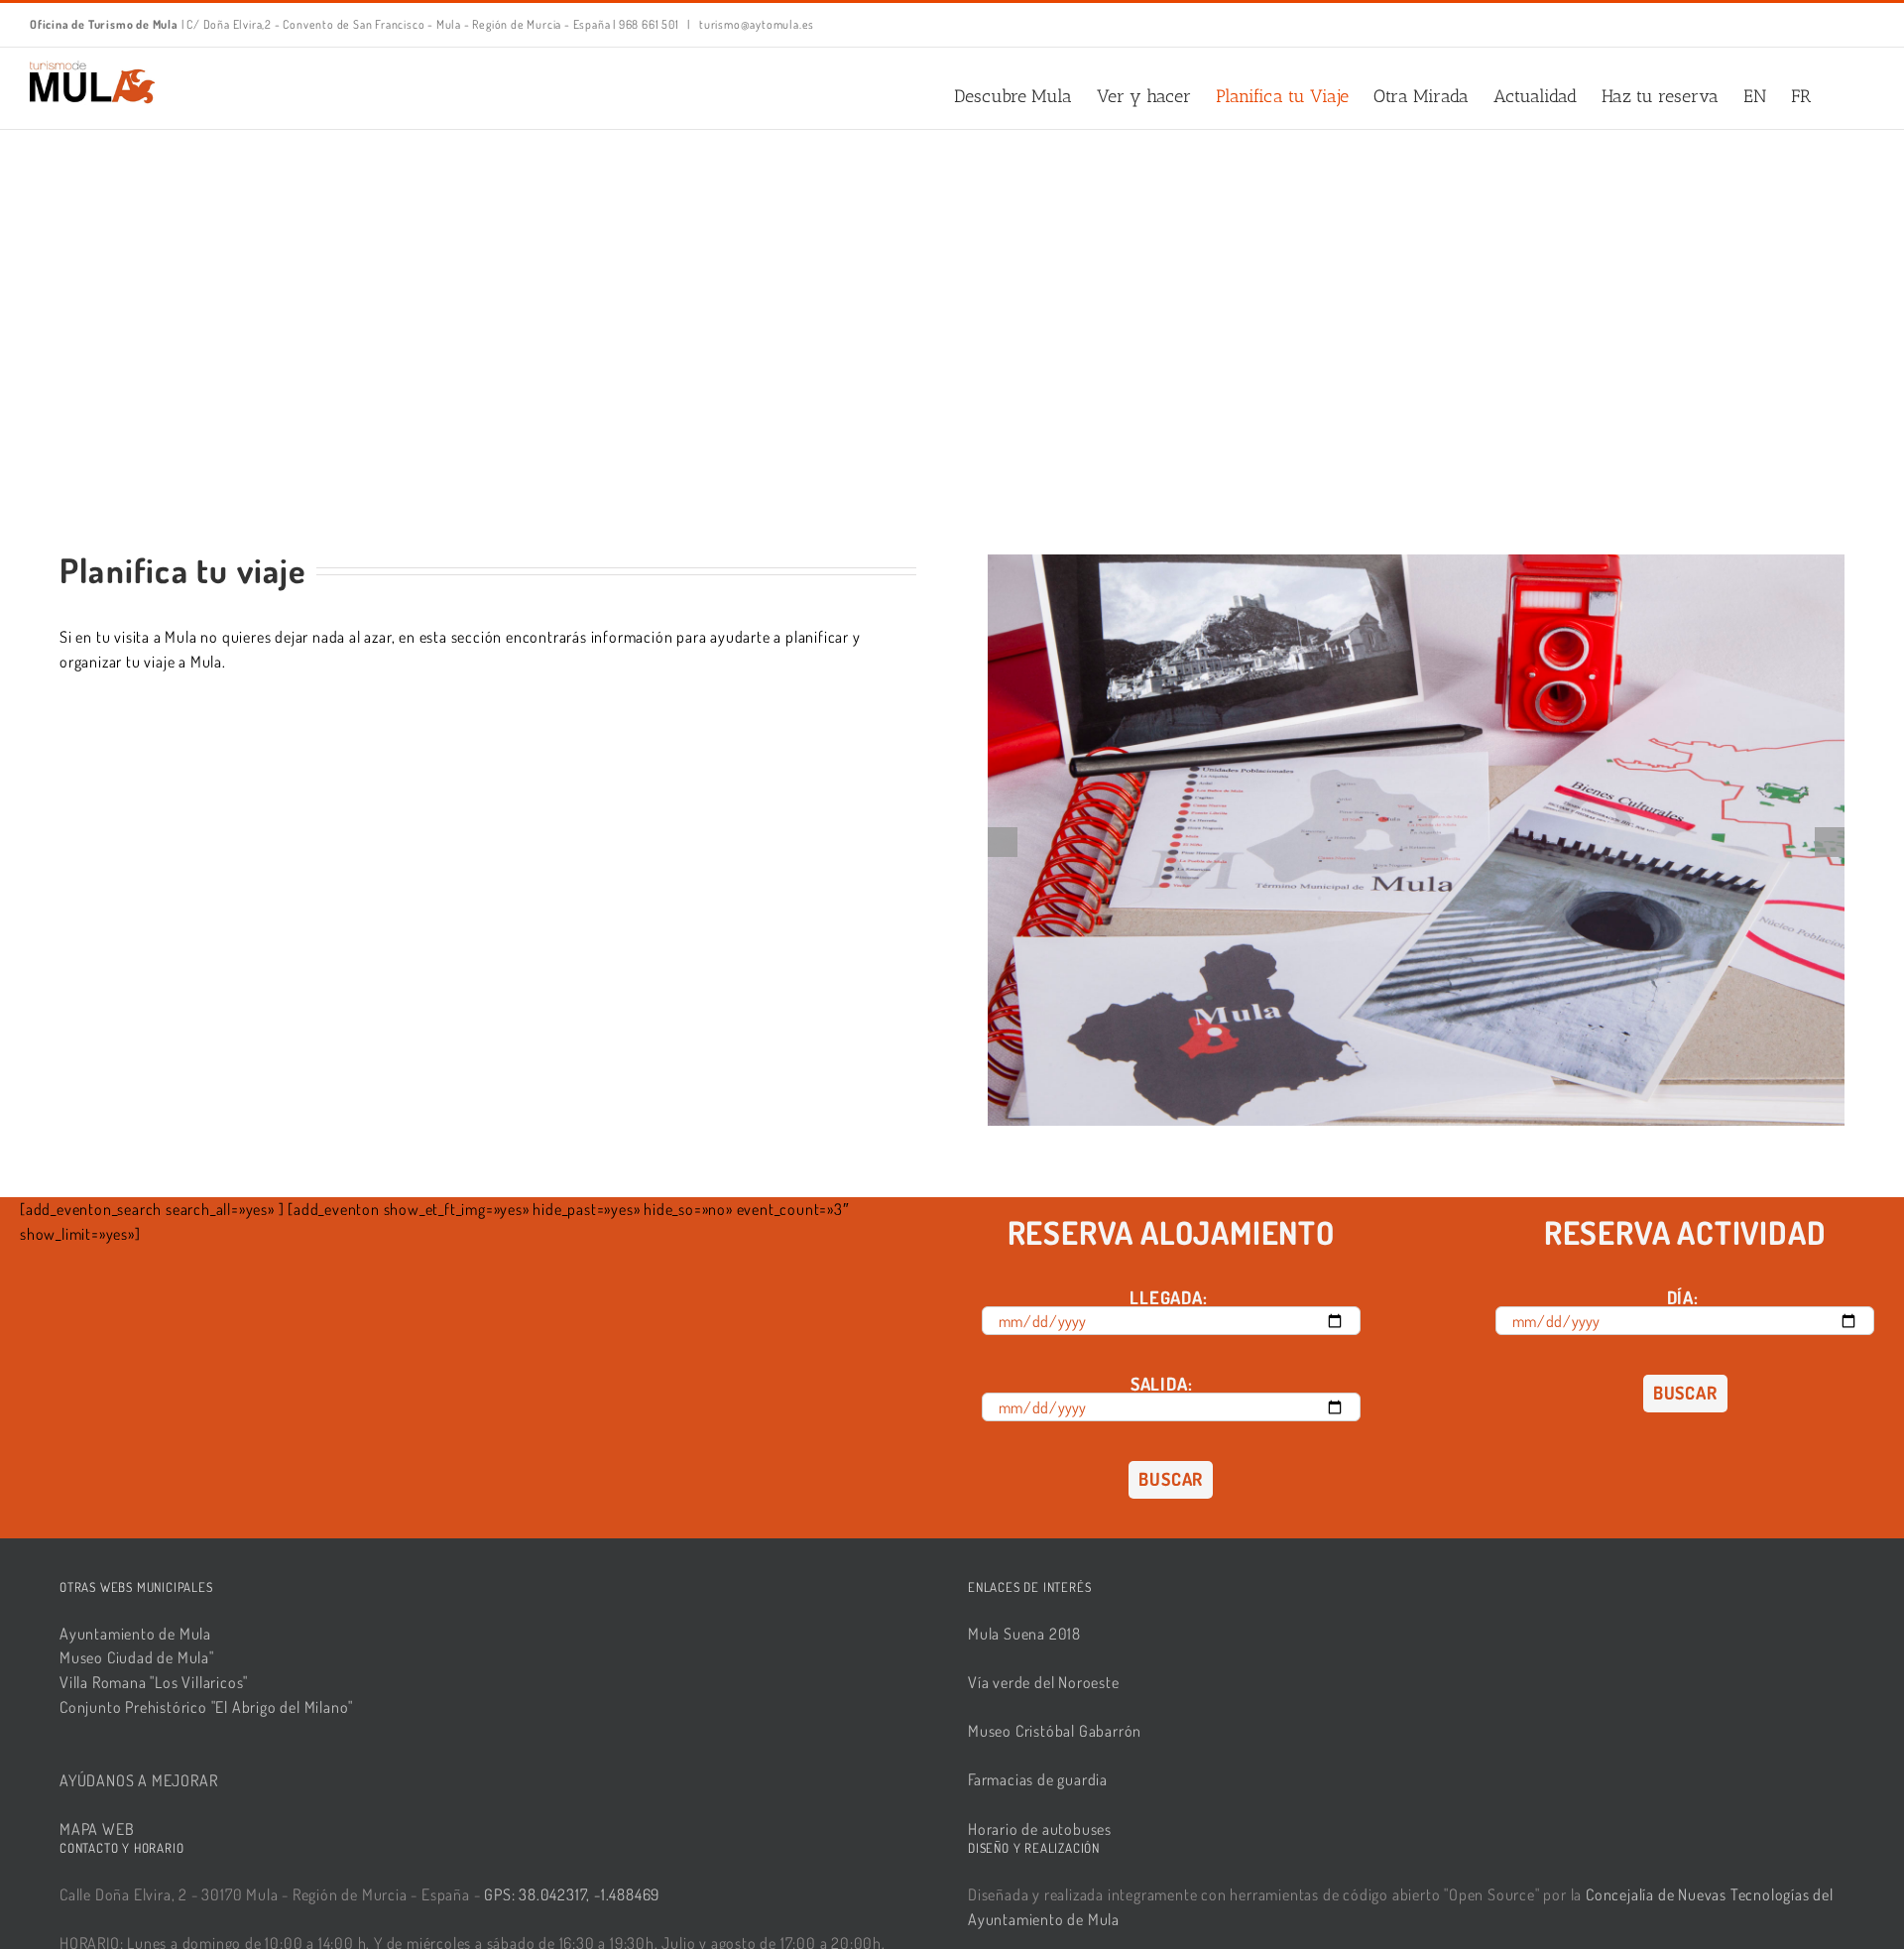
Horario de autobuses (1040, 1829)
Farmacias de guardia (1038, 1779)
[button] (1843, 96)
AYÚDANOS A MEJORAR (138, 1780)
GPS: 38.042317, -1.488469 (572, 1894)
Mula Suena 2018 (1024, 1634)
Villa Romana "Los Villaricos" (154, 1682)
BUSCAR (1171, 1479)
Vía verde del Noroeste (1044, 1682)
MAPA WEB (97, 1829)
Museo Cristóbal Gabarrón (1055, 1731)
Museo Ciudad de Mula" (137, 1657)
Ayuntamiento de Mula (135, 1634)
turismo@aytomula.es (755, 24)
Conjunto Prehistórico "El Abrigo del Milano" (206, 1707)
